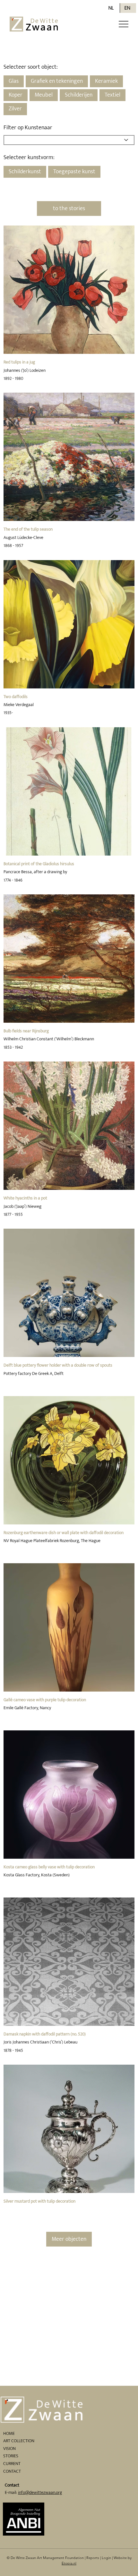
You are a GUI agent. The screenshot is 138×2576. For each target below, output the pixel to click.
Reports (93, 2558)
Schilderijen (79, 95)
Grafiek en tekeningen (57, 81)
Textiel (112, 95)
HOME (9, 2433)
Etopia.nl (69, 2563)
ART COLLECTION (19, 2441)
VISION (9, 2448)
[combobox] (69, 140)
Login (106, 2558)
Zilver (15, 109)
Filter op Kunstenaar (28, 128)
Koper (16, 95)
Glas (14, 81)
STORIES (11, 2456)
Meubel (44, 95)
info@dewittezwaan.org (40, 2492)
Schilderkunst (25, 172)
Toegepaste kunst (74, 172)
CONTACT (12, 2471)
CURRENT (12, 2464)
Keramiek (106, 81)
